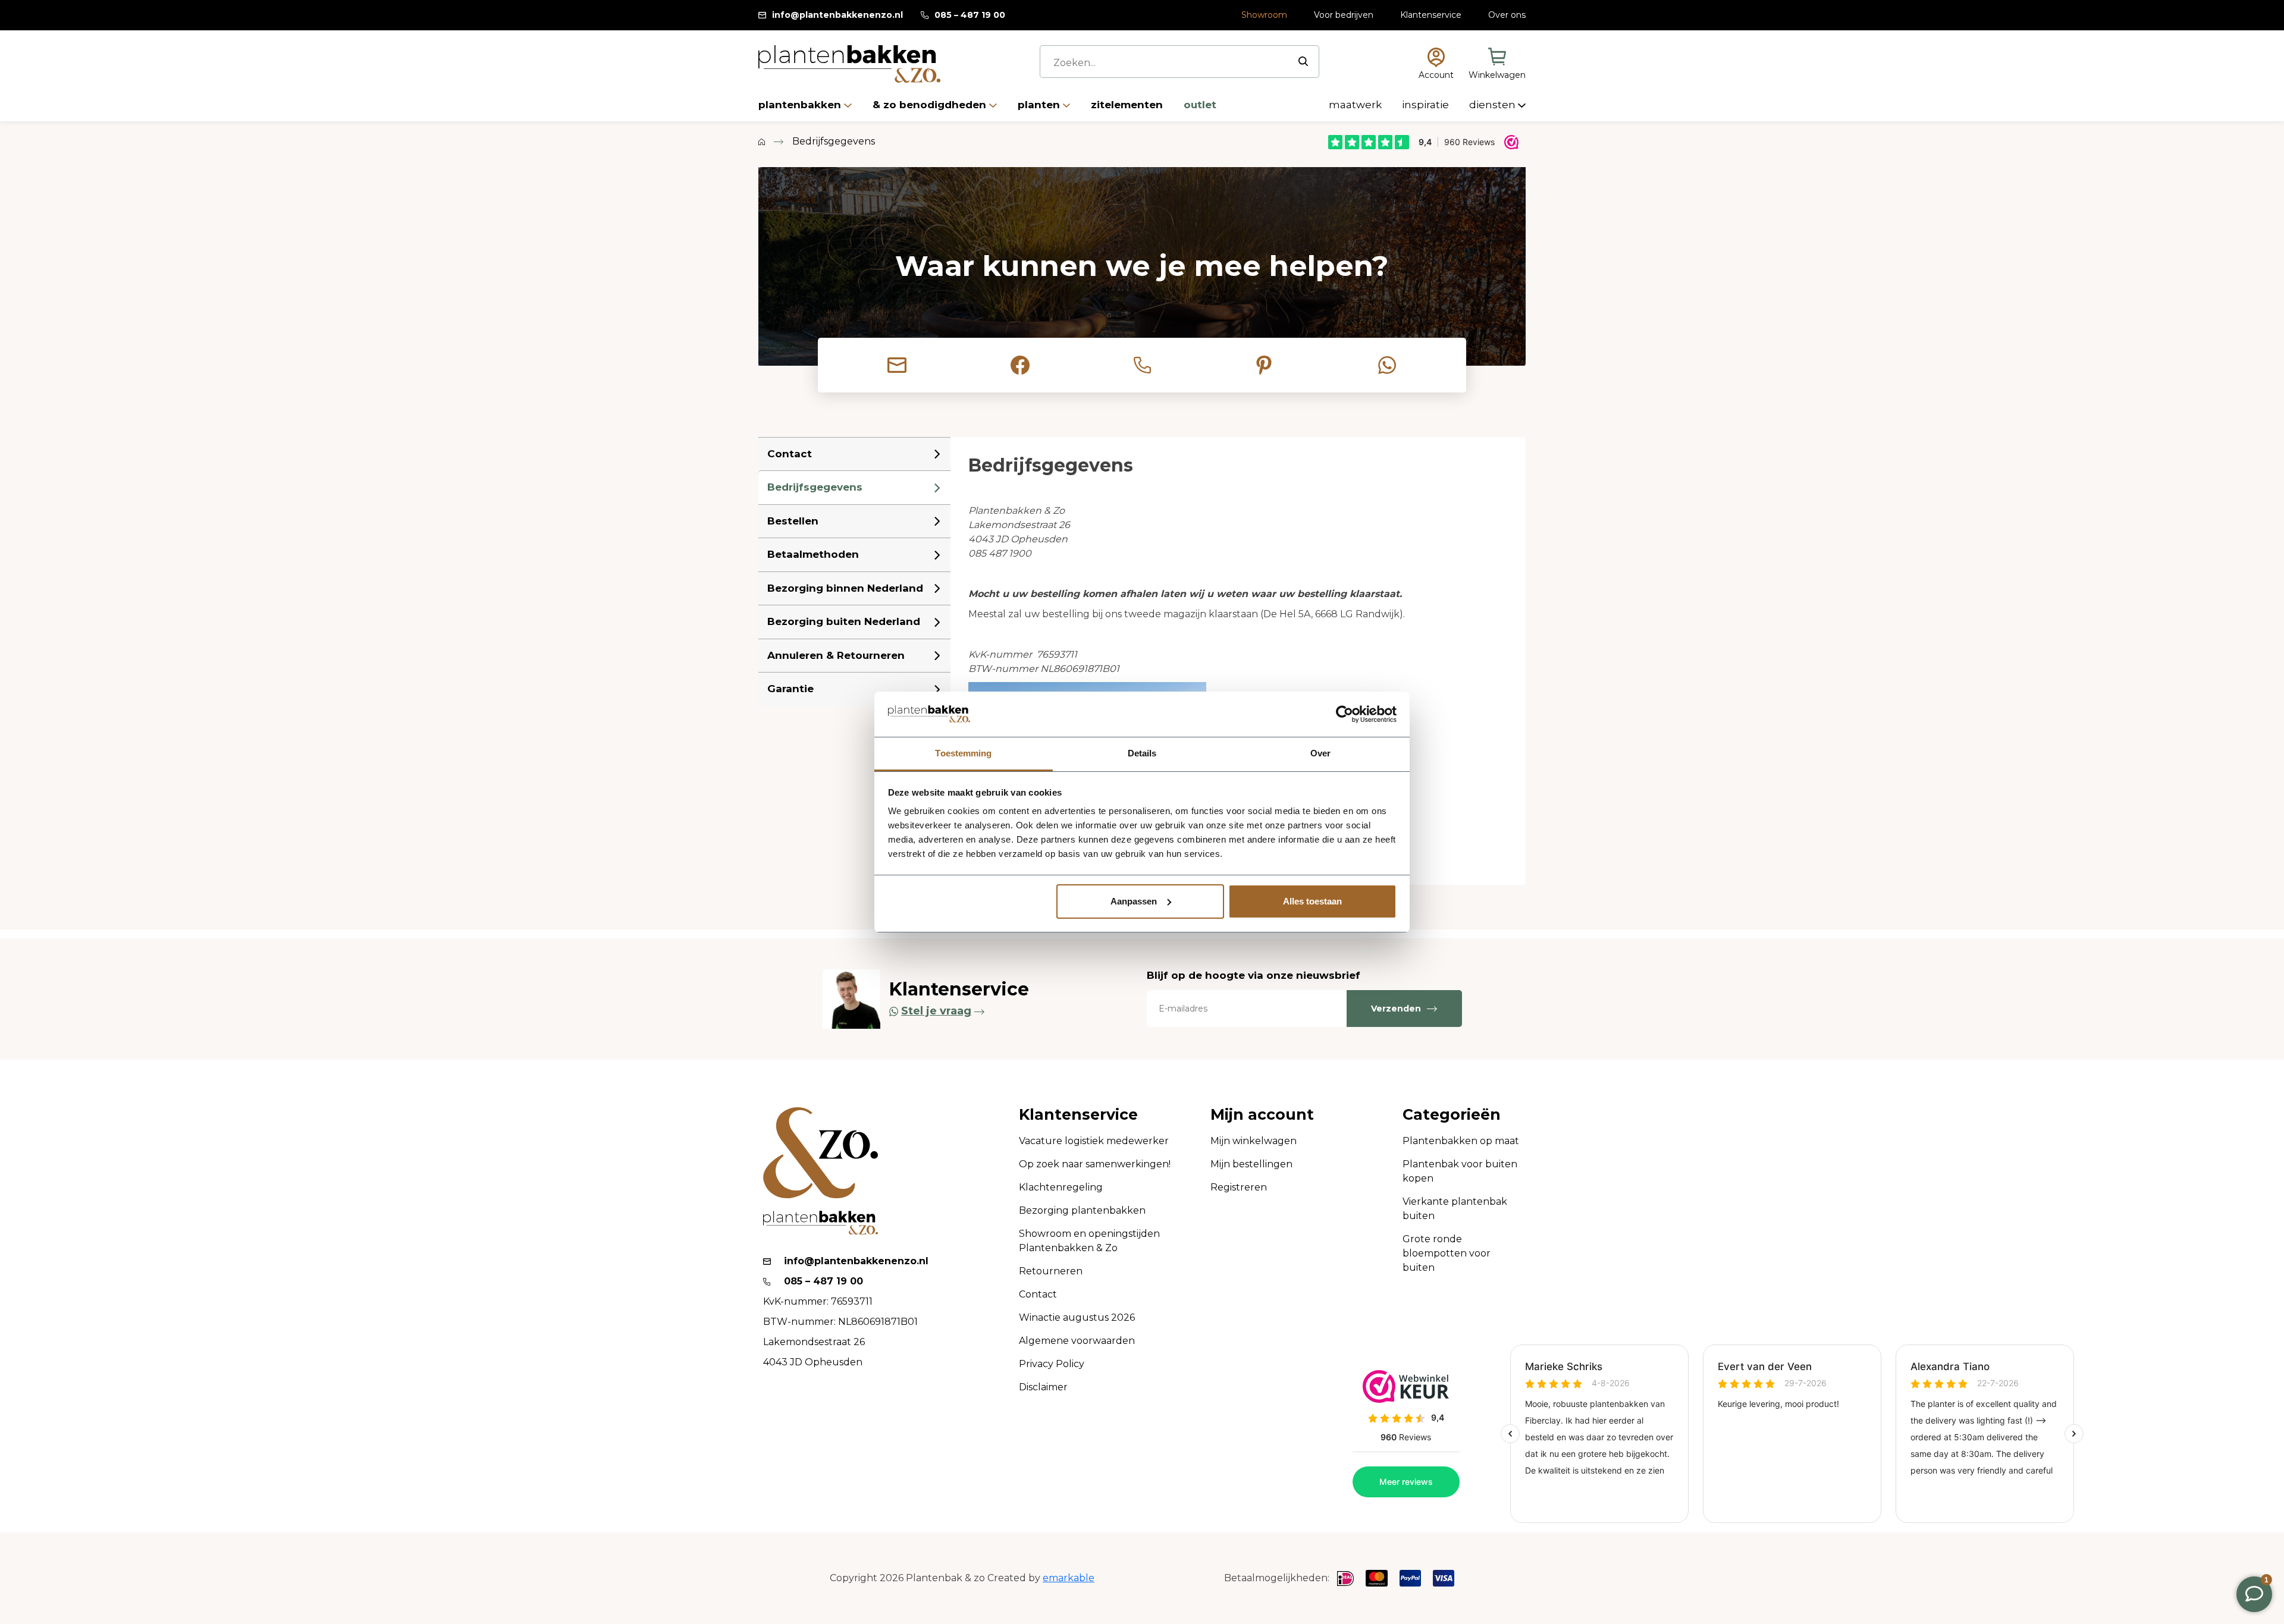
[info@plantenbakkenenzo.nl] (897, 365)
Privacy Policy (1052, 1364)
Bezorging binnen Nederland (845, 588)
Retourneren (1051, 1271)
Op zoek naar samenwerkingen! (1095, 1164)
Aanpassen (1134, 901)
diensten (1494, 105)
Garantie (790, 689)
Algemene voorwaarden (1077, 1341)
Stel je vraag (936, 1011)
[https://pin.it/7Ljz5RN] (1264, 365)
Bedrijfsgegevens (815, 487)
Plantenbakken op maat (1461, 1141)
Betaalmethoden (813, 554)
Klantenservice (1431, 15)
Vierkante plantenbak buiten (1455, 1209)
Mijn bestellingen (1251, 1164)
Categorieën (1452, 1115)
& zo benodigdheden (931, 105)
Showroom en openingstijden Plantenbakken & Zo (1089, 1241)
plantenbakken (801, 105)
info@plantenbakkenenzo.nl (837, 15)
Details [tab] (1142, 753)
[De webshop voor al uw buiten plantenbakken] (762, 142)
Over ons (1507, 15)
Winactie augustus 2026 (1077, 1317)
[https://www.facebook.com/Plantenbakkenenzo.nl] (1020, 365)
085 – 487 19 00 (970, 15)
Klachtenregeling (1061, 1187)
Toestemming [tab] (963, 753)
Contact (790, 454)
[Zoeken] (1303, 61)
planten (1040, 105)
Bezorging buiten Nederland (844, 621)
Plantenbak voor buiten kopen (1460, 1171)
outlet (1200, 105)
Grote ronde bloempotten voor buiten (1447, 1253)
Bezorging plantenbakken (1082, 1210)
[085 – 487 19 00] (1142, 365)
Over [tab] (1320, 753)
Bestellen (793, 521)
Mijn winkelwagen (1254, 1141)
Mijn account (1262, 1115)
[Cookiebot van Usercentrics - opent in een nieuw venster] (1345, 714)
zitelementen (1128, 105)
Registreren (1239, 1187)
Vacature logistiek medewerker (1094, 1141)
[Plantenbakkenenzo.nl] (849, 64)
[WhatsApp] (1387, 365)
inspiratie (1427, 105)
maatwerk (1356, 105)
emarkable (1069, 1578)
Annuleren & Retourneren (836, 655)
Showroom (1264, 15)
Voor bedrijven (1344, 15)
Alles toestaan (1312, 901)
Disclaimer (1043, 1387)
